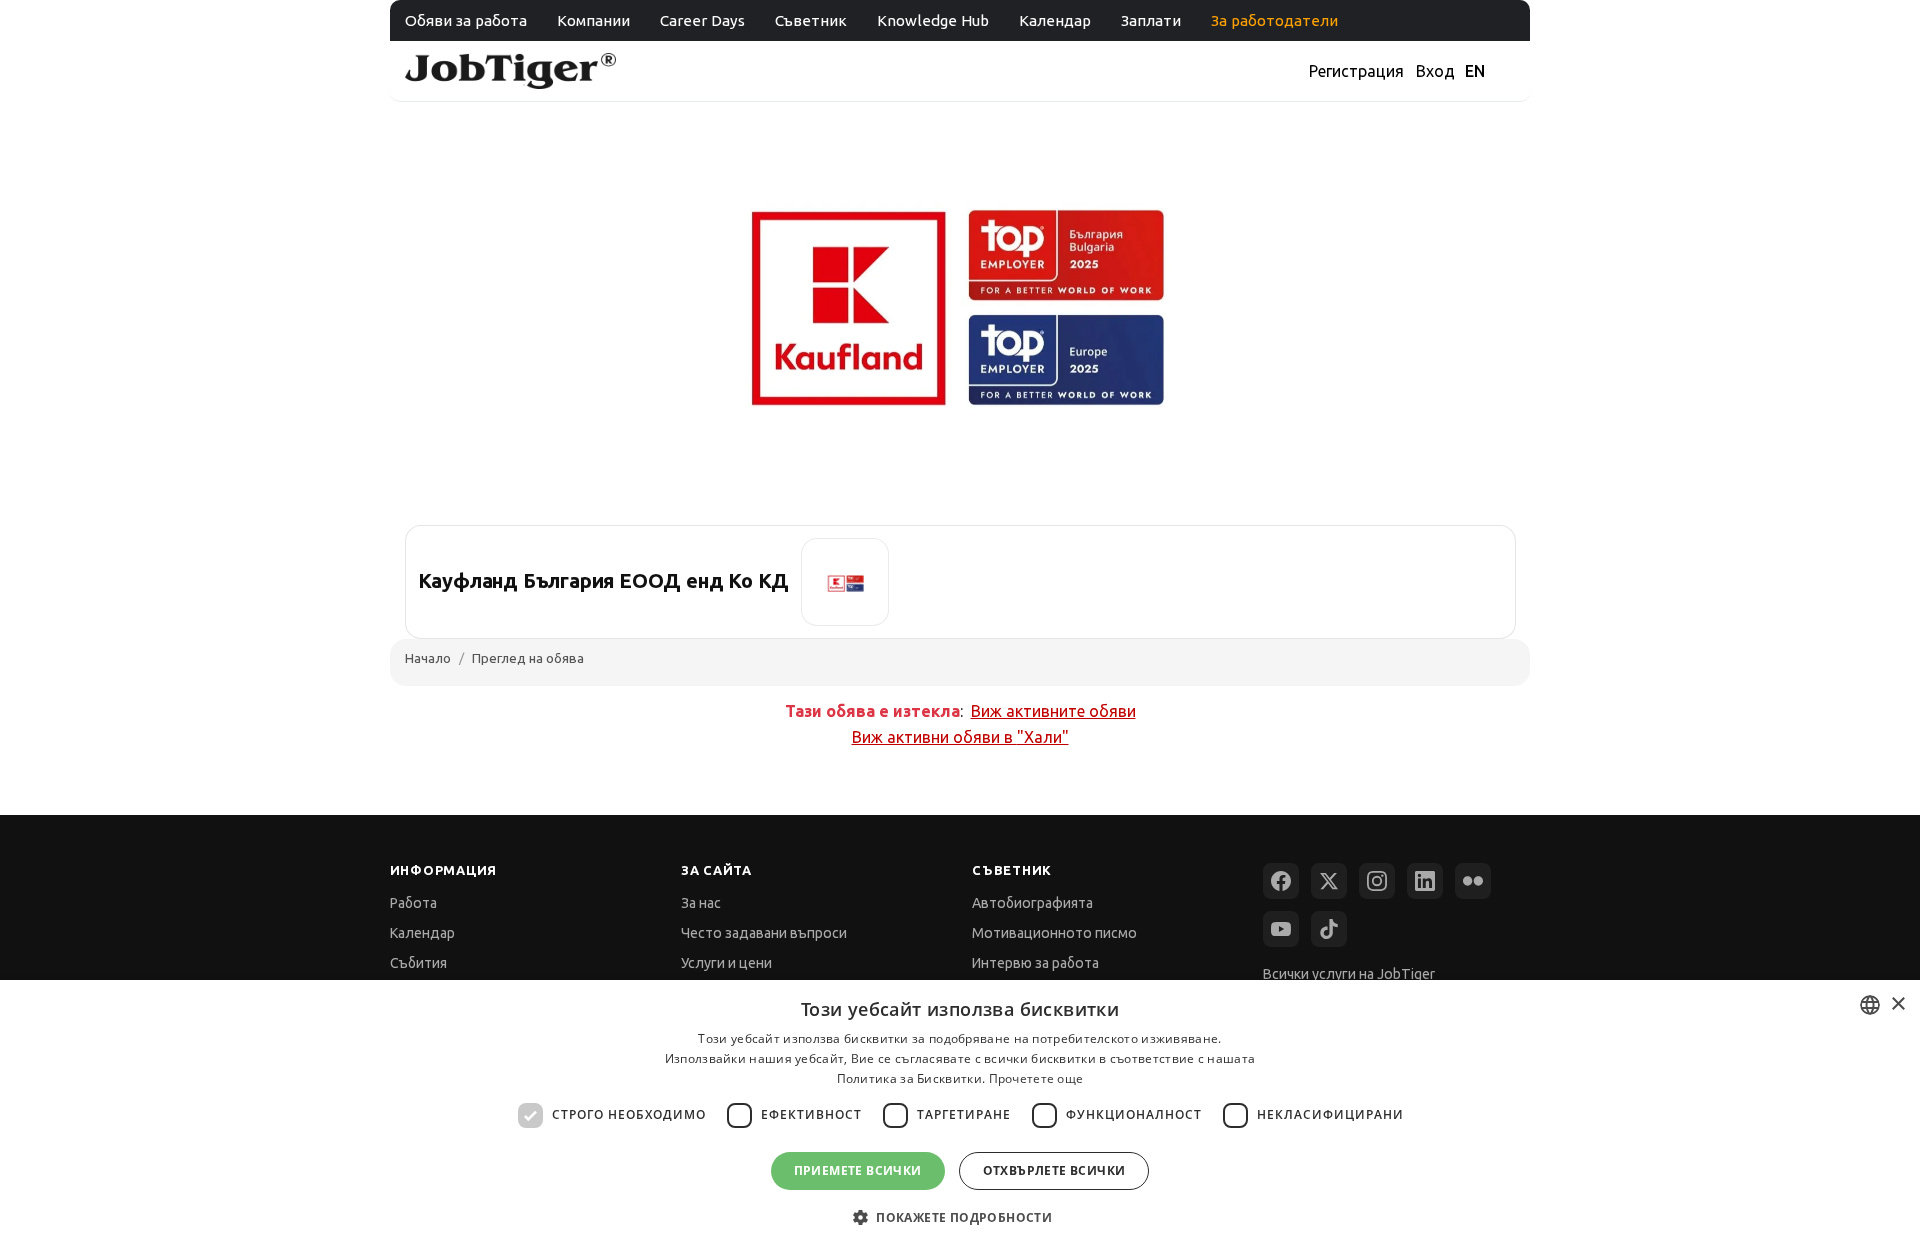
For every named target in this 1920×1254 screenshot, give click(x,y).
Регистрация (1356, 71)
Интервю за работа (1035, 963)
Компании (593, 20)
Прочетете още (1036, 1078)
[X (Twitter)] (1329, 881)
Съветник (811, 20)
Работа (413, 903)
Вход (1435, 71)
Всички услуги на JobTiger (1349, 974)
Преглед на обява (528, 658)
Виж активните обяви (1053, 711)
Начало (428, 658)
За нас (701, 903)
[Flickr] (1473, 881)
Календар (1055, 20)
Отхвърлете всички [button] (1054, 1170)
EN (1475, 71)
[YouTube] (1281, 929)
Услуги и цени (726, 963)
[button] (960, 1217)
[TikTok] (1329, 929)
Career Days (702, 20)
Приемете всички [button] (858, 1170)
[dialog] (960, 1117)
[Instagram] (1377, 881)
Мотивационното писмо (1054, 933)
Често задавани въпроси (764, 933)
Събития (418, 963)
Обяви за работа (466, 20)
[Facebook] (1281, 881)
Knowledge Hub (933, 20)
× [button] (1897, 1004)
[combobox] (1870, 1005)
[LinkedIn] (1425, 881)
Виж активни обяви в (960, 737)
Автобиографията (1032, 903)
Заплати (1151, 20)
